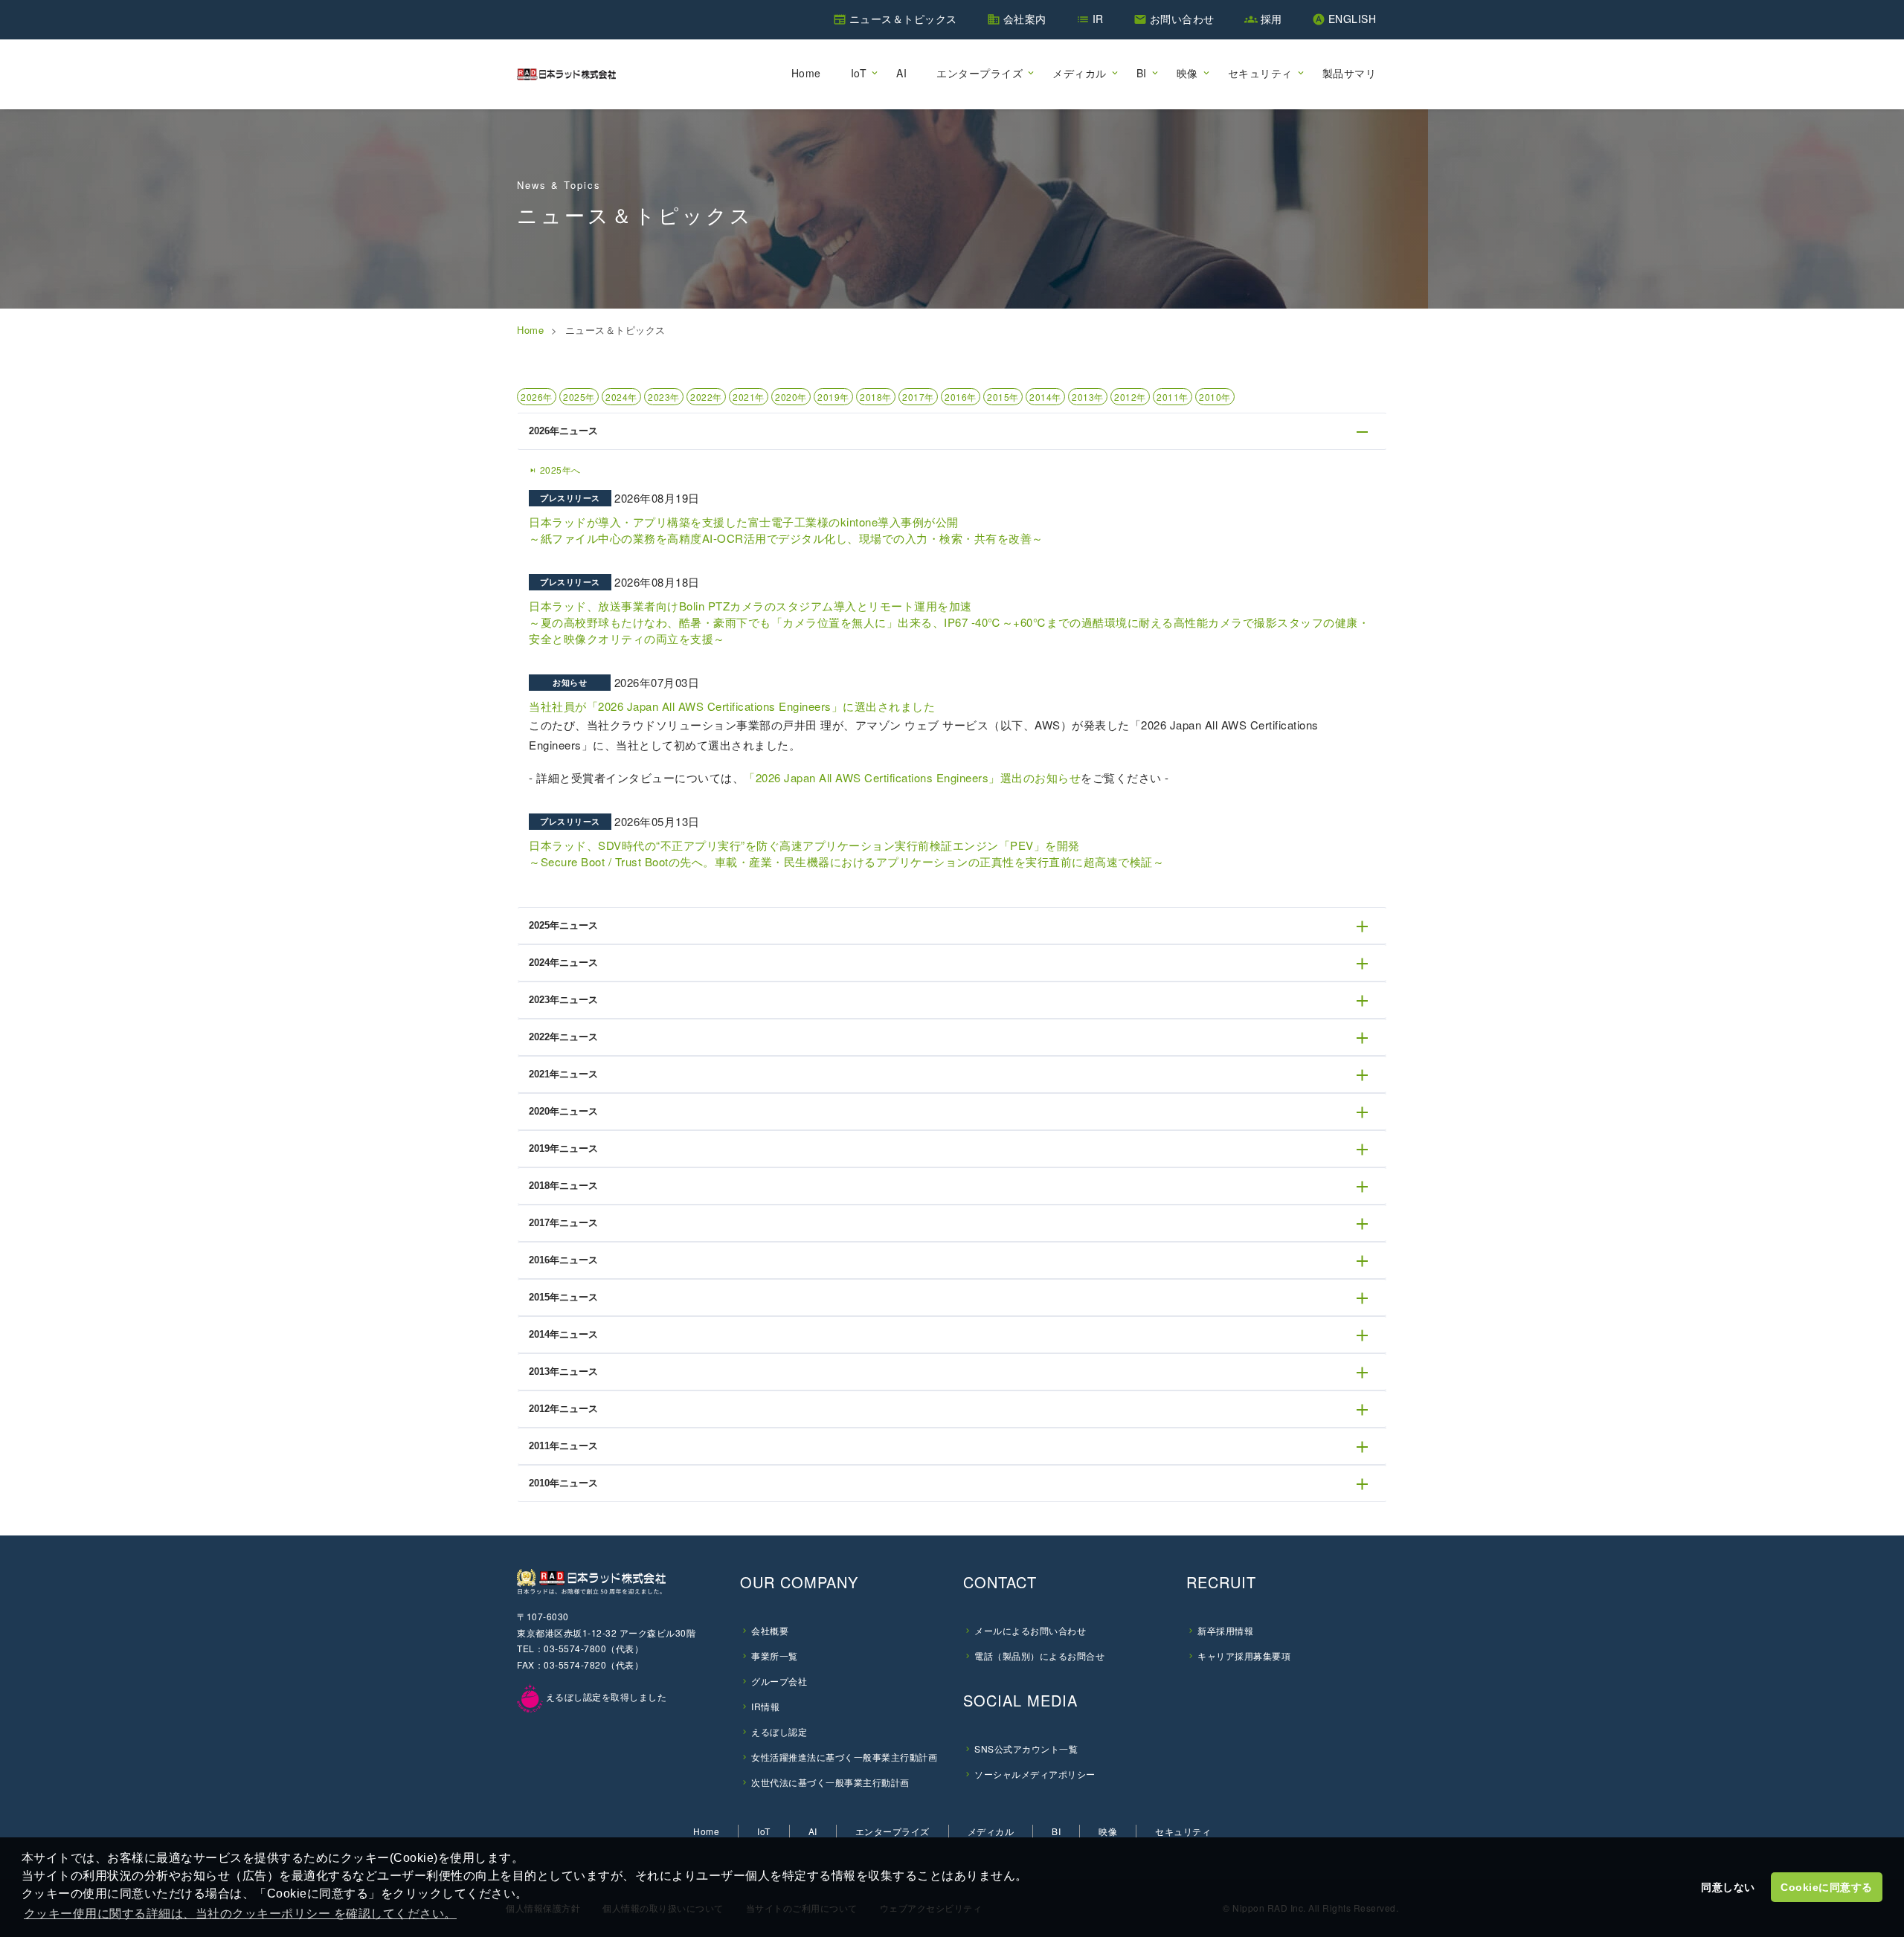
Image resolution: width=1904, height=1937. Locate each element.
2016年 (961, 397)
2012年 (1130, 397)
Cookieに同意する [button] (1827, 1887)
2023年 (664, 397)
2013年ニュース (563, 1372)
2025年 (579, 397)
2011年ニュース (563, 1446)
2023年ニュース (563, 1000)
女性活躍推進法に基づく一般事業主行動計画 (844, 1757)
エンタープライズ (980, 73)
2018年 (876, 397)
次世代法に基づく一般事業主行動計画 (830, 1782)
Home (806, 73)
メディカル (1080, 73)
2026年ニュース (563, 431)
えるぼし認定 (779, 1731)
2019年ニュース (563, 1148)
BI (1142, 73)
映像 (1187, 73)
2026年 (537, 397)
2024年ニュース (563, 963)
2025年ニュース (563, 925)
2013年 (1088, 397)
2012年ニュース (563, 1409)
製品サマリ (1350, 73)
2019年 (833, 397)
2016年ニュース (563, 1260)
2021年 (749, 397)
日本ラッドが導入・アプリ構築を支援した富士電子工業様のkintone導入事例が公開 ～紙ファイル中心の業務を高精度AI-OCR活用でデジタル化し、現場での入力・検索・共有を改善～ (786, 530)
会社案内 (1025, 19)
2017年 (918, 397)
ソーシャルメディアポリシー (1035, 1774)
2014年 (1045, 397)
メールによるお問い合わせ (1030, 1630)
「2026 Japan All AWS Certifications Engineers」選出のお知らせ (912, 777)
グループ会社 (779, 1681)
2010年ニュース (563, 1483)
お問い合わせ (1182, 19)
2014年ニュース (563, 1334)
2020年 (791, 397)
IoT (859, 73)
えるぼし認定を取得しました (605, 1696)
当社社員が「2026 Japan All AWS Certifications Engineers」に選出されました (732, 706)
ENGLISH (1353, 19)
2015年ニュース (563, 1297)
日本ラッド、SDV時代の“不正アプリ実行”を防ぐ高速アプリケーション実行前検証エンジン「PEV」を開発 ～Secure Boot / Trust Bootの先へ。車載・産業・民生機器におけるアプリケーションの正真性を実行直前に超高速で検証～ (846, 853)
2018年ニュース (563, 1186)
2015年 (1003, 397)
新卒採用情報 (1225, 1630)
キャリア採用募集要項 (1244, 1656)
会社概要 (770, 1630)
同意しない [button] (1728, 1887)
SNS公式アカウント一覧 (1026, 1749)
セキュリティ (1260, 73)
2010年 (1215, 397)
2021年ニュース (563, 1074)
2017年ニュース (563, 1223)
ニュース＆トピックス (903, 19)
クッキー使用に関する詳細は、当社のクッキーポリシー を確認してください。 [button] (240, 1914)
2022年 (706, 397)
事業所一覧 (775, 1656)
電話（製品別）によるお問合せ (1039, 1656)
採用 (1271, 19)
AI (901, 73)
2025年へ (555, 470)
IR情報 (765, 1706)
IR (1098, 19)
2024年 (621, 397)
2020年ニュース (563, 1111)
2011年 (1173, 397)
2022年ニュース (563, 1037)
